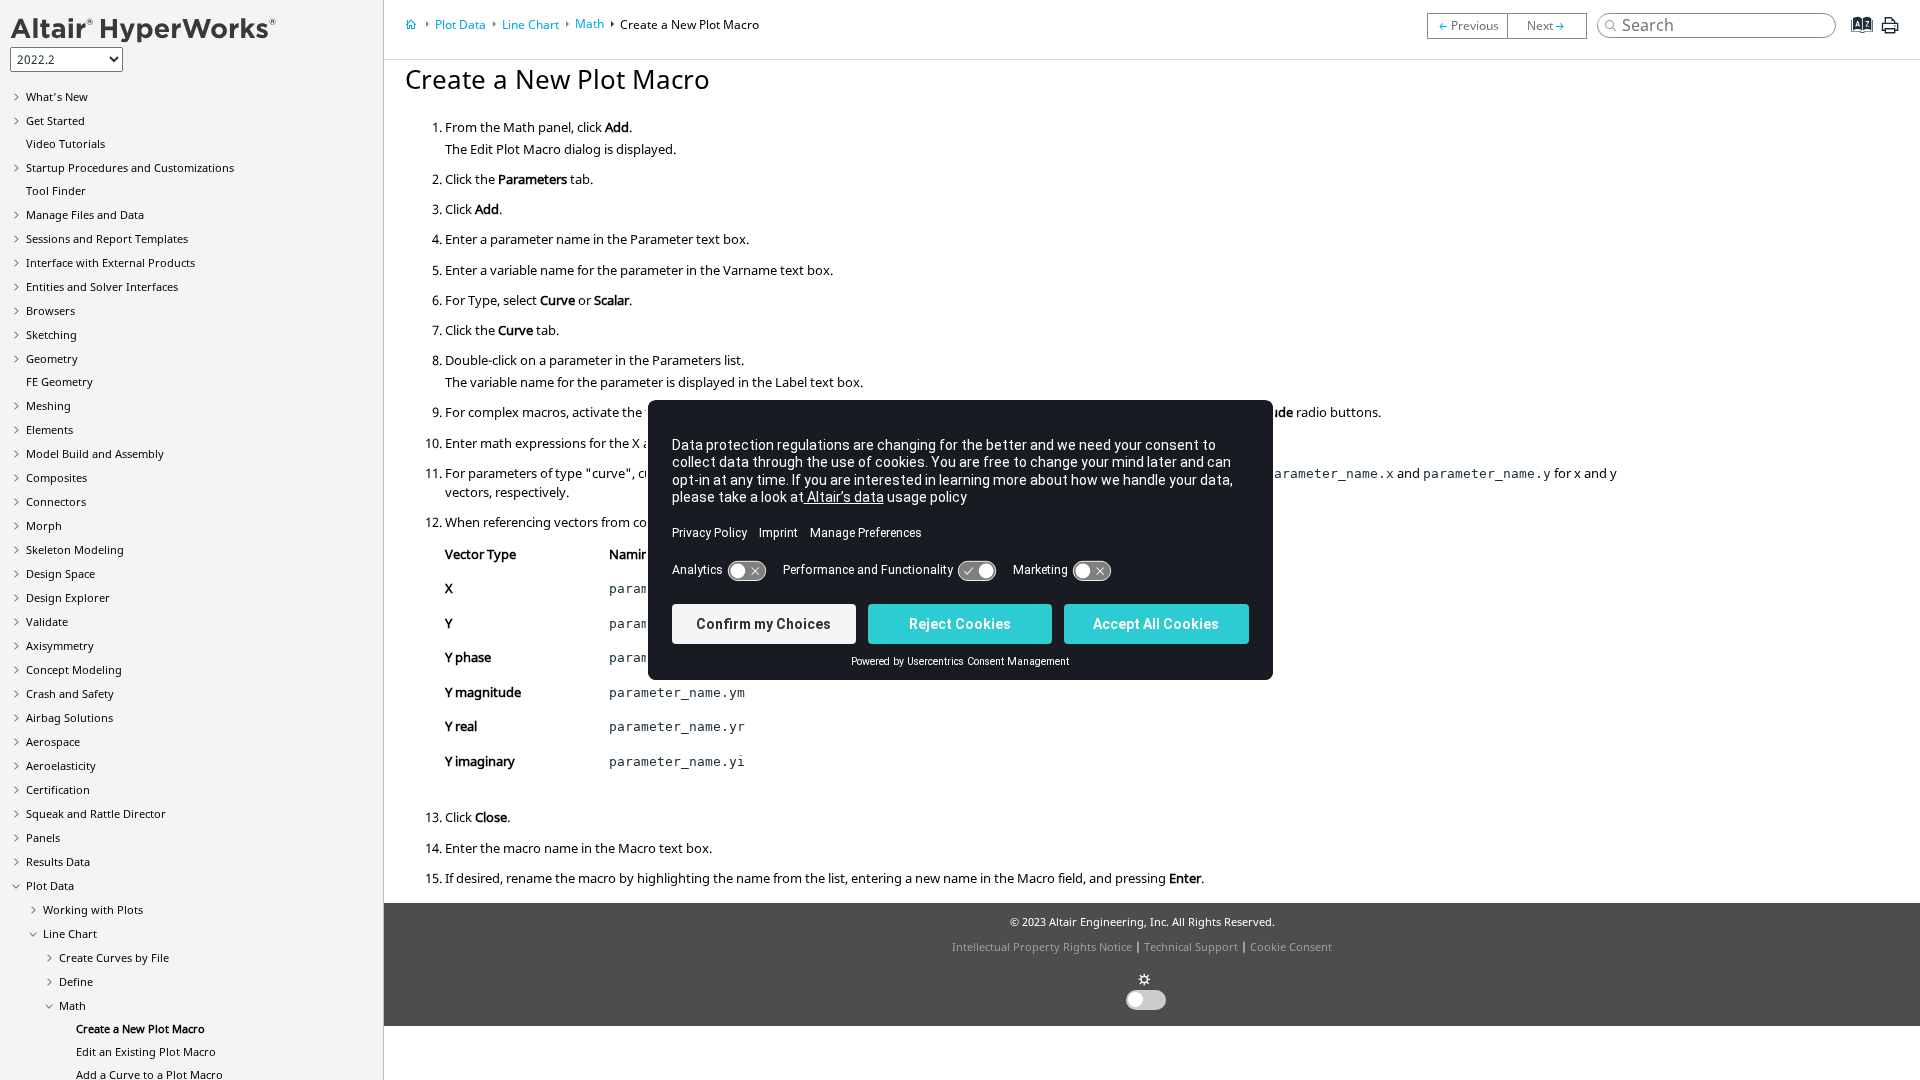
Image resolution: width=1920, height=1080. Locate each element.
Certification (58, 789)
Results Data (58, 861)
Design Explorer (68, 597)
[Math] (1467, 26)
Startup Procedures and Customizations (130, 167)
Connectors (56, 501)
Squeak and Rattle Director (96, 813)
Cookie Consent (1291, 946)
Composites (56, 477)
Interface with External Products (110, 262)
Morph (44, 525)
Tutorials (65, 143)
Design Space (60, 573)
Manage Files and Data (85, 214)
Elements (49, 429)
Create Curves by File (114, 957)
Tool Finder (56, 190)
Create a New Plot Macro (140, 1028)
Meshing (48, 405)
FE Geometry (59, 381)
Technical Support (1191, 946)
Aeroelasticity (61, 765)
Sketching (51, 334)
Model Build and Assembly (95, 453)
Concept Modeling (74, 669)
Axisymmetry (60, 645)
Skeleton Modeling (75, 549)
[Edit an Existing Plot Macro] (1552, 26)
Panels (43, 837)
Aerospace (53, 741)
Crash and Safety (70, 693)
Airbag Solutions (69, 717)
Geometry (52, 358)
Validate (47, 621)
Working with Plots (93, 909)
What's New (57, 96)
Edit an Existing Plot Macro (146, 1051)
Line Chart (70, 933)
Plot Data (50, 885)
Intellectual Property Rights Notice (1042, 946)
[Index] (1855, 40)
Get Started (55, 120)
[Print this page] (1890, 33)
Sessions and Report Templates (107, 238)
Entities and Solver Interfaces (102, 286)
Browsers (50, 310)
